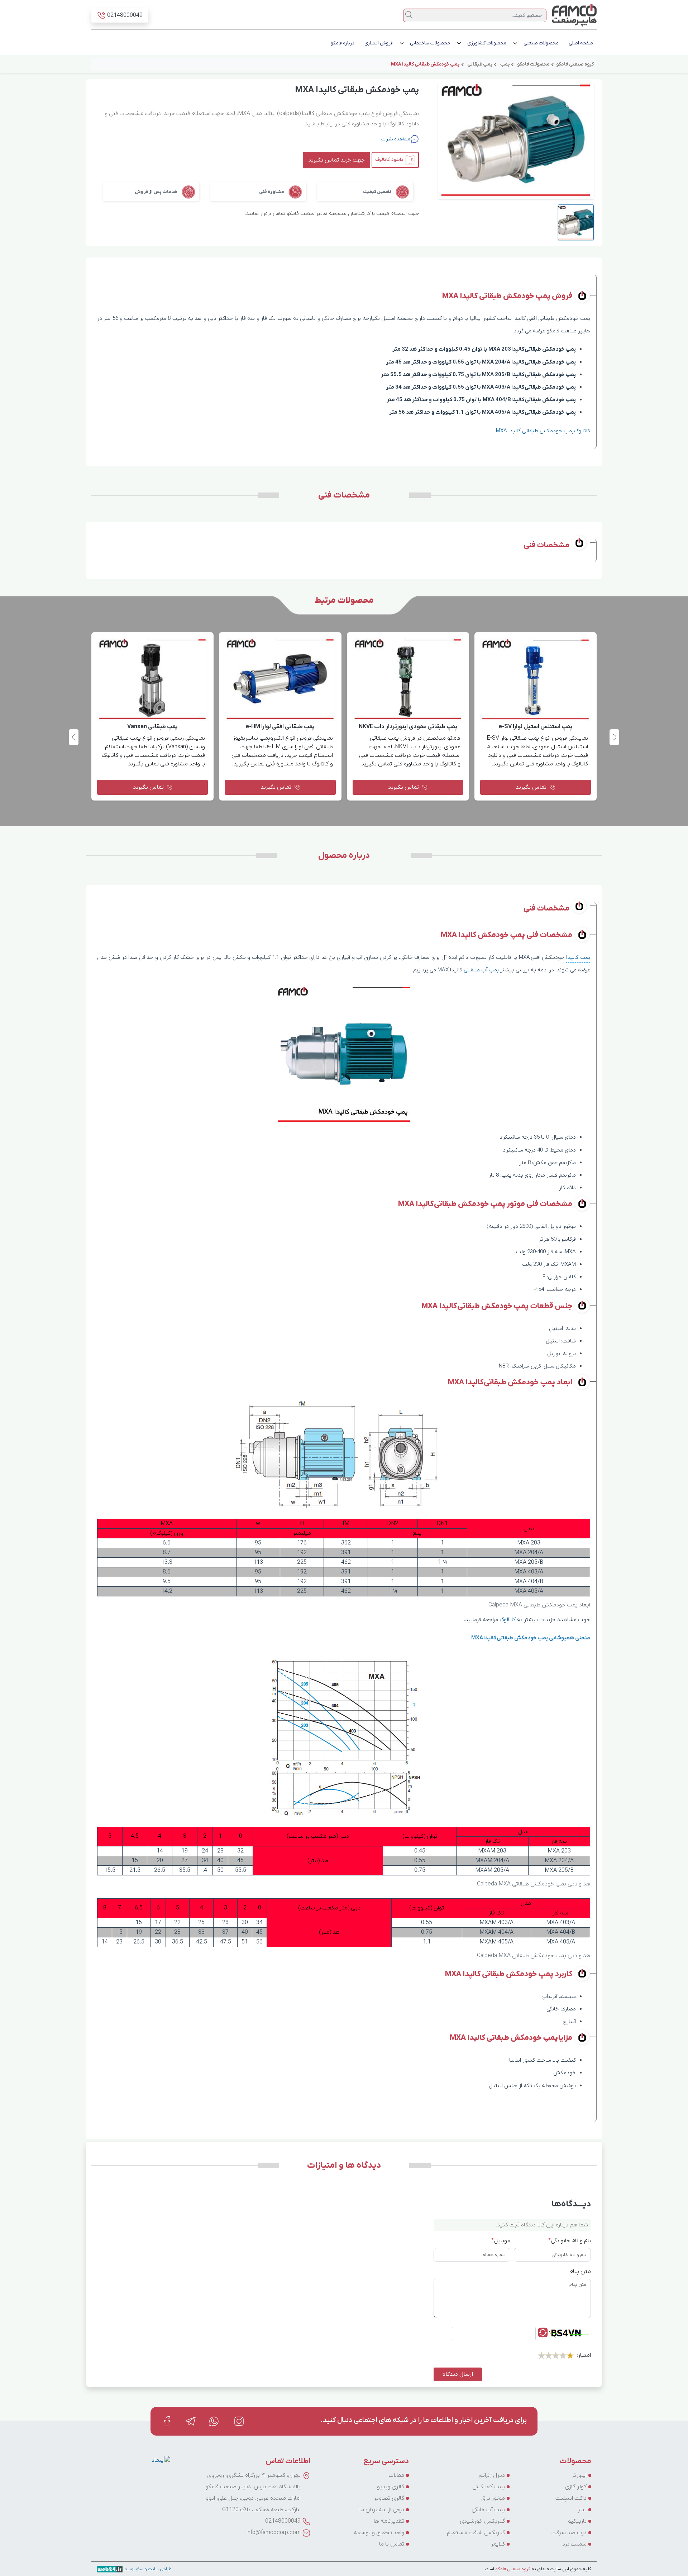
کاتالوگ (508, 1620)
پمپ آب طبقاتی (481, 970)
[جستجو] (409, 15)
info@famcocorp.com (274, 2533)
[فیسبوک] (167, 2421)
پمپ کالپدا (578, 957)
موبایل (501, 2241)
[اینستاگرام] (239, 2421)
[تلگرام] (191, 2421)
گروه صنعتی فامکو (512, 2569)
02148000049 (283, 2521)
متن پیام (580, 2272)
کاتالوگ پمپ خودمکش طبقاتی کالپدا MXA (543, 431)
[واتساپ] (215, 2421)
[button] (74, 737)
